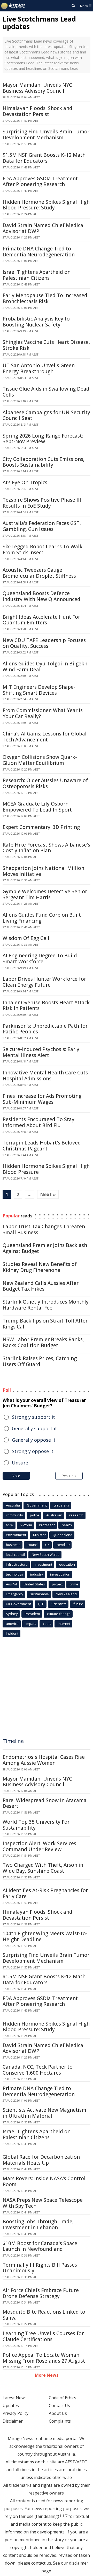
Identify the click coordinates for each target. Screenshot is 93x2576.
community (14, 1515)
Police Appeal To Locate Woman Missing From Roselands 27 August (44, 2358)
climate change (59, 1614)
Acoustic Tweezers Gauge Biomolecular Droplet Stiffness (39, 573)
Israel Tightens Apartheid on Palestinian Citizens (37, 275)
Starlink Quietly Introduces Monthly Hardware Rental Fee (46, 1305)
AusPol (11, 1584)
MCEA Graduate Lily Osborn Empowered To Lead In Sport (37, 807)
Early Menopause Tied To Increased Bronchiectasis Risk (45, 298)
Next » (48, 1194)
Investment (43, 1564)
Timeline (13, 1741)
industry (37, 1574)
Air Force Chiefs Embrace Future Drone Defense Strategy (41, 2293)
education (67, 1564)
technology (15, 1574)
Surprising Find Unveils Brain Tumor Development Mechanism (46, 135)
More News (47, 2375)
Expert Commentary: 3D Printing (41, 827)
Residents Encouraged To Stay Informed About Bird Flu (38, 1122)
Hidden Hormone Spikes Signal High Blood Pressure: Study (46, 205)
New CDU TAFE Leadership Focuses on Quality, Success (44, 643)
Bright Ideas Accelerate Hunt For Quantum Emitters (41, 620)
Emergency (15, 1594)
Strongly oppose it (33, 1451)
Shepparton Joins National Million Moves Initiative (43, 871)
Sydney (12, 1614)
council (33, 1545)
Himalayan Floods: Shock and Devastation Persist (37, 111)
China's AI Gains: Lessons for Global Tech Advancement (45, 737)
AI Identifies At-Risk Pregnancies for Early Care (45, 1893)
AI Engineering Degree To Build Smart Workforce (40, 959)
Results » (69, 1476)
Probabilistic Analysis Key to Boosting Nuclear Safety (36, 322)
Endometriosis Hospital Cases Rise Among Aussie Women (44, 1760)
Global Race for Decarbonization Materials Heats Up (41, 2160)
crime (74, 1584)
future (78, 1604)
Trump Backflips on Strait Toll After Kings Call (45, 1324)
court (47, 1624)
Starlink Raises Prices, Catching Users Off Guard (40, 1361)
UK (47, 1545)
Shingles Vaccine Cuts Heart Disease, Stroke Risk (46, 345)
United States (34, 1584)
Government (37, 1505)
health (67, 1525)
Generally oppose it (34, 1440)
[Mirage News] (13, 6)
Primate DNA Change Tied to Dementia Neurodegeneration (39, 252)
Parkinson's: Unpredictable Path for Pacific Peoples (45, 1029)
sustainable (40, 1594)
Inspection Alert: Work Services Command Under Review (39, 1846)
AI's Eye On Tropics (25, 482)
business (13, 1545)
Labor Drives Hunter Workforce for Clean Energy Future (44, 982)
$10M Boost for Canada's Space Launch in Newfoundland (40, 2246)
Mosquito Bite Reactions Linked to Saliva (44, 2315)
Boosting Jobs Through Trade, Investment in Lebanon (38, 2224)
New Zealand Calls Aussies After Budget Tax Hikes (41, 1286)
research (76, 1515)
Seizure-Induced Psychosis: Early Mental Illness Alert (41, 1052)
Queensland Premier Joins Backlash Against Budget (45, 1248)
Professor (47, 1525)
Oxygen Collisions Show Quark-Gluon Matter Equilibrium (40, 760)
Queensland (63, 1535)
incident (12, 1633)
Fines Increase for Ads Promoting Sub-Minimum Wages (42, 1099)
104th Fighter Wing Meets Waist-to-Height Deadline (45, 1936)
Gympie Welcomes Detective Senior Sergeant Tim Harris (45, 894)
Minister (39, 1535)
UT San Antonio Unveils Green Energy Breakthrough (39, 368)
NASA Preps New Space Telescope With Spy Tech (43, 2203)
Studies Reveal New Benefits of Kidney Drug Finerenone (40, 1267)
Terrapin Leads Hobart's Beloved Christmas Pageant (42, 1146)
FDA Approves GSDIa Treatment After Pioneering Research (40, 182)
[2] (67, 2516)
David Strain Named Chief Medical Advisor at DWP (44, 228)
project (57, 1584)
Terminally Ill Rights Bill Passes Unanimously (40, 2268)
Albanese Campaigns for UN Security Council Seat (46, 415)
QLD (41, 1604)
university (61, 1505)
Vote (16, 1476)
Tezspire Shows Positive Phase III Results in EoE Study (42, 503)
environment (16, 1535)
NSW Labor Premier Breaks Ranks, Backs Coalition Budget (43, 1342)
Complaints (60, 2421)
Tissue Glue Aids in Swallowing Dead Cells (46, 392)
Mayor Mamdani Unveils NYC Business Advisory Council (37, 88)
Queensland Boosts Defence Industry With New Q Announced (41, 596)
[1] (62, 2516)
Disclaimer (13, 2421)
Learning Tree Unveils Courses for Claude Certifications (43, 2336)
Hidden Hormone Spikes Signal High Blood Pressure (46, 1169)
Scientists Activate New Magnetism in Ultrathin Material (44, 2113)
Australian (54, 1515)
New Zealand (66, 1594)
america (12, 1624)
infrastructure (17, 1564)
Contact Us (59, 2405)
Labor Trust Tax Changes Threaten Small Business (44, 1229)
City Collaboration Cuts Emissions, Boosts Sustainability (44, 462)
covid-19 (63, 1545)
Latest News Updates (15, 2402)
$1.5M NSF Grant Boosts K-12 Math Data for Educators (44, 158)
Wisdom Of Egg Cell (26, 938)
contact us (41, 2563)
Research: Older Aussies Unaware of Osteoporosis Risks (45, 783)
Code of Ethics (63, 2398)
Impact (31, 1624)
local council (15, 1555)
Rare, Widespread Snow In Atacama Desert (45, 1803)
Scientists (59, 1604)
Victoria (26, 1525)
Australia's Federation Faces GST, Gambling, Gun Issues (42, 526)
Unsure (20, 1463)
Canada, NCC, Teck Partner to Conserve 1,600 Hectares (38, 2070)
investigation (60, 1574)
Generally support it (34, 1428)
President (32, 1614)
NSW (10, 1525)
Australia (13, 1505)
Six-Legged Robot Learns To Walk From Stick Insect (42, 550)
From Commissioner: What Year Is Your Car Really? (43, 713)
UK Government (18, 1604)
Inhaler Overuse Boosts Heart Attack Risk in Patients (46, 1006)
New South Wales (46, 1555)
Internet (64, 1624)
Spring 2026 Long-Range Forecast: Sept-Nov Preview (43, 439)
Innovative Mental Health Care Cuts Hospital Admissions (45, 1076)
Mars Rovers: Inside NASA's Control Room (44, 2181)
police (35, 1515)
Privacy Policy (16, 2413)
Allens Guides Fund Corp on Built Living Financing (42, 918)
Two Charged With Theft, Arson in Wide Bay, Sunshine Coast (43, 1868)
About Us (58, 2413)
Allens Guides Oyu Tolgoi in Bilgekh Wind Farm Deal (45, 667)
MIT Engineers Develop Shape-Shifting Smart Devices (39, 690)
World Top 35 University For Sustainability (36, 1825)
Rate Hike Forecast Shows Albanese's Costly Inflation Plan (46, 848)
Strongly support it (33, 1417)
